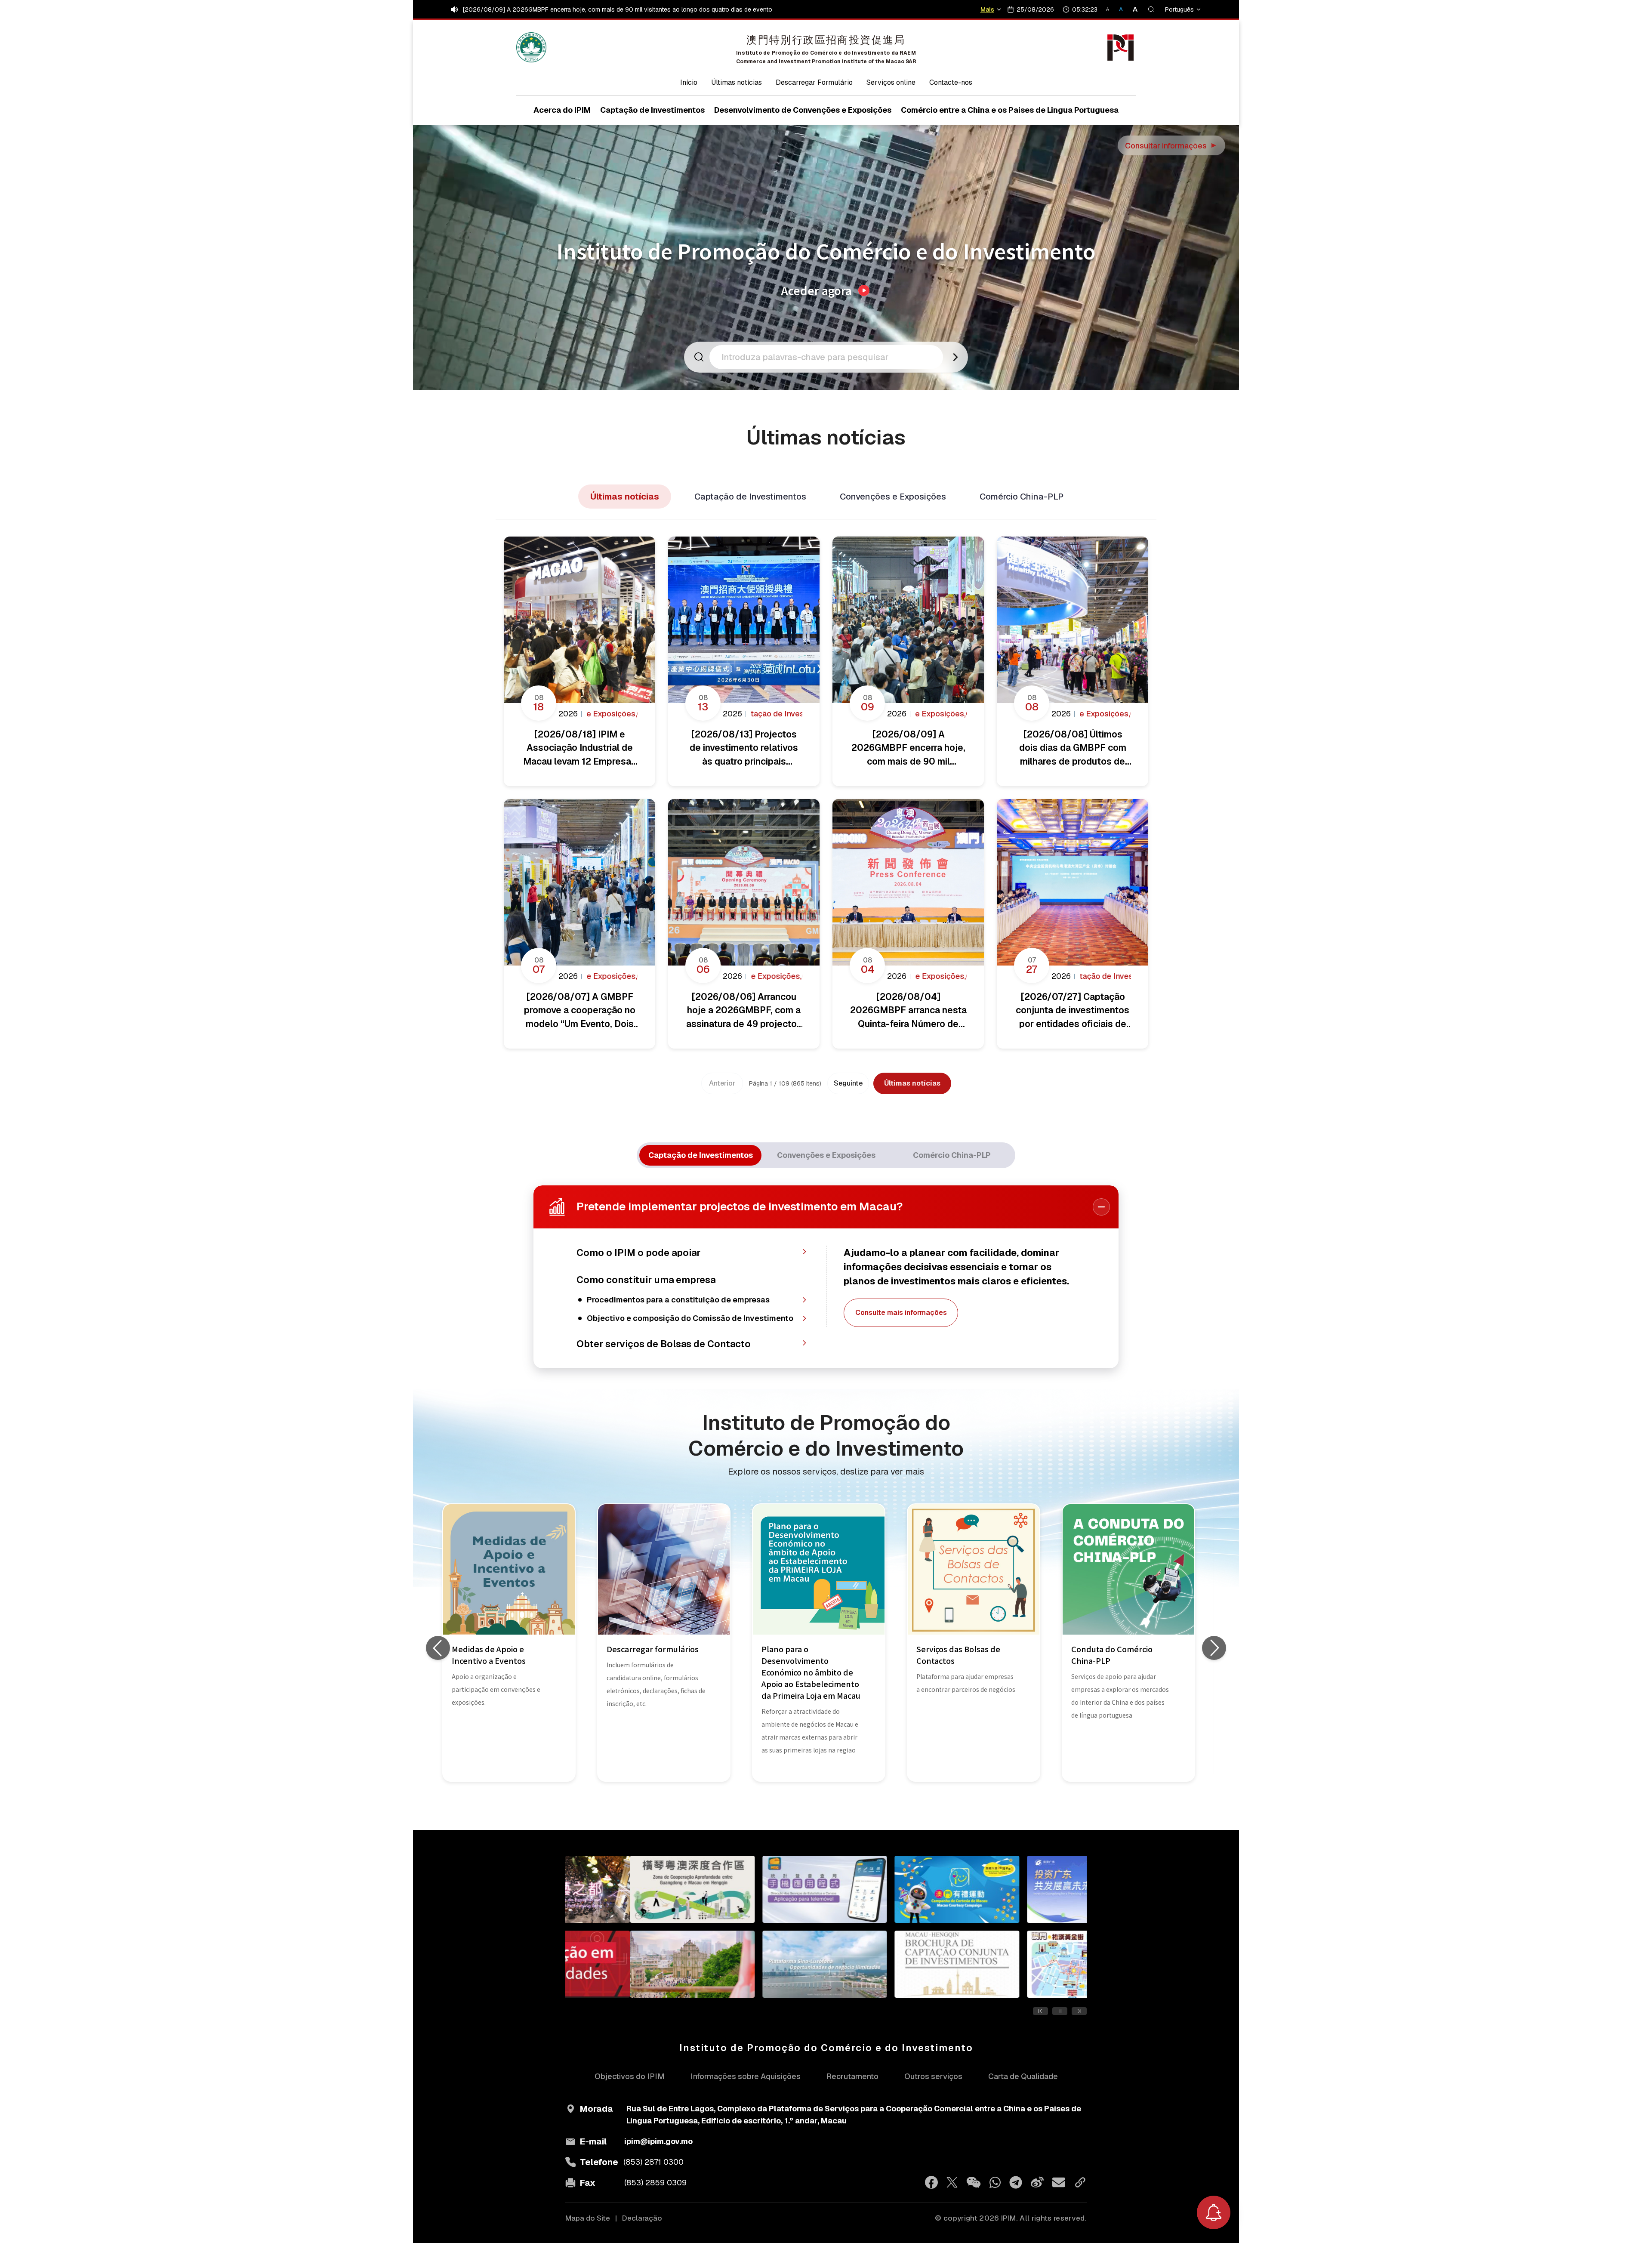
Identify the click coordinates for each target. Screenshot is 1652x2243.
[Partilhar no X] (952, 2182)
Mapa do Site (588, 2218)
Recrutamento (852, 2076)
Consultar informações (1172, 146)
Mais (987, 9)
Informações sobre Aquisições (746, 2076)
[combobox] (829, 357)
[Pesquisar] (1151, 9)
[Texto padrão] (1122, 9)
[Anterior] (438, 1648)
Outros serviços (933, 2076)
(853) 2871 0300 (653, 2162)
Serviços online (891, 82)
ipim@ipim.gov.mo (658, 2141)
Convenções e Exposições (893, 497)
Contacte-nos (951, 82)
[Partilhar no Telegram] (1016, 2182)
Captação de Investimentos (750, 497)
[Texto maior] (1132, 9)
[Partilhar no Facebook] (931, 2182)
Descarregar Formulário (814, 82)
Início (689, 82)
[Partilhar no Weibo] (1037, 2182)
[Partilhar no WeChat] (974, 2182)
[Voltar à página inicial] (531, 47)
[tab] (700, 1155)
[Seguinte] (1214, 1648)
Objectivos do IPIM (630, 2076)
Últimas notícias (737, 82)
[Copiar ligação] (1080, 2182)
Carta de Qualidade (1023, 2076)
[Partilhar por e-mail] (1059, 2182)
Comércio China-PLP (1022, 497)
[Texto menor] (1111, 9)
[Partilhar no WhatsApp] (995, 2182)
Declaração (642, 2218)
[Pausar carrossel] (1060, 2011)
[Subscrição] (1214, 2212)
